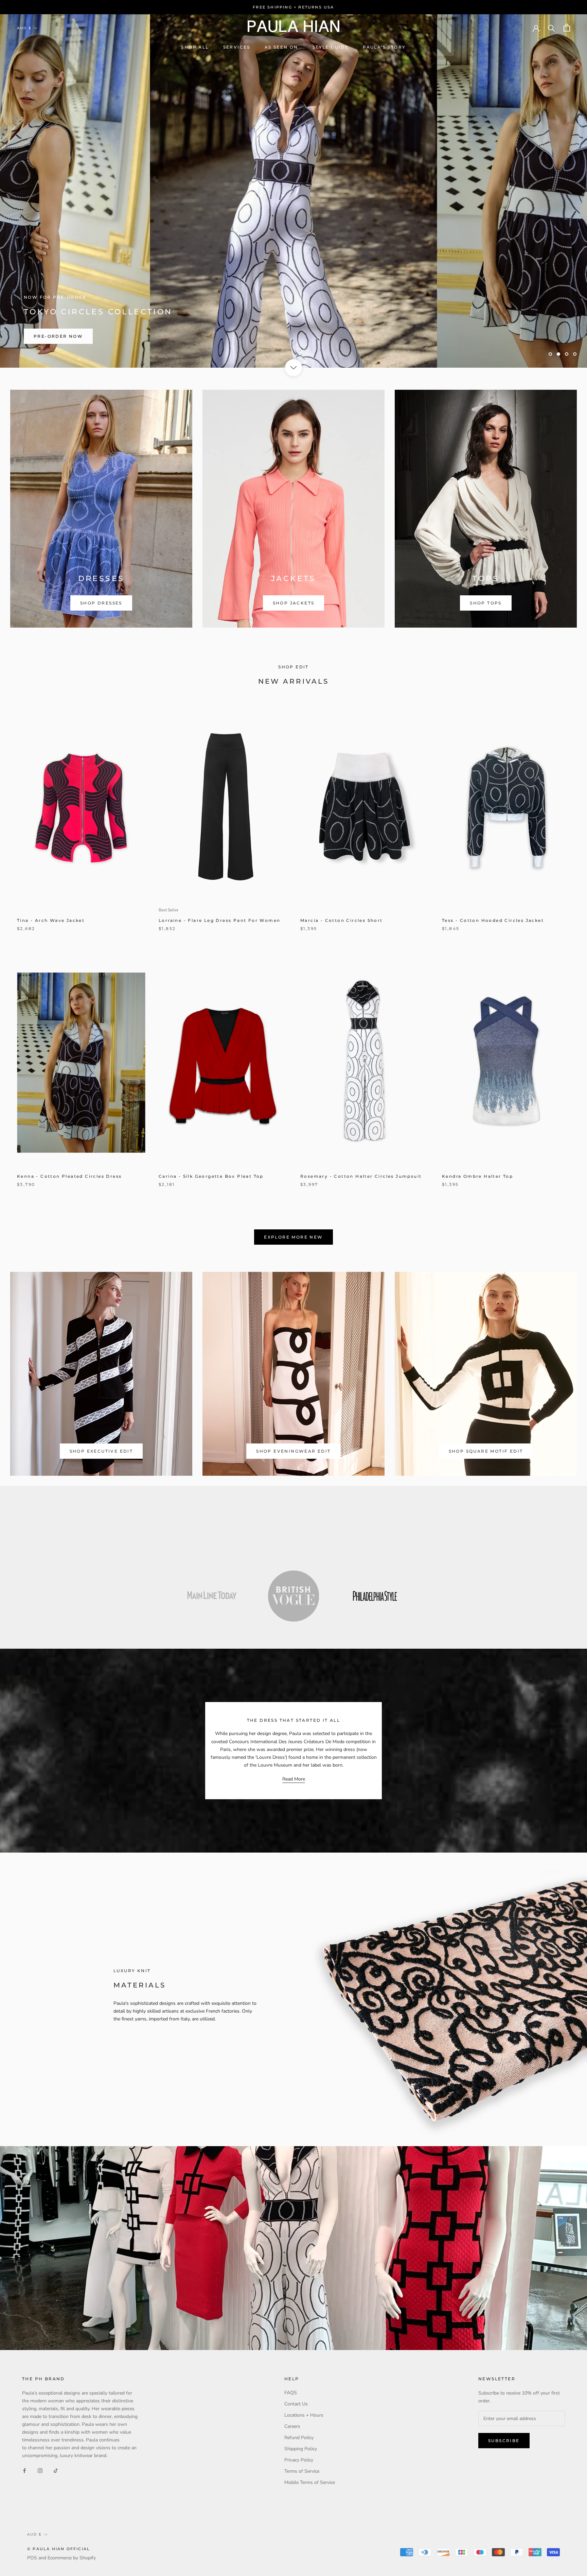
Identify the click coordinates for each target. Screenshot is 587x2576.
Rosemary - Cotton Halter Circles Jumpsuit (361, 1176)
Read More (294, 1779)
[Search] (552, 28)
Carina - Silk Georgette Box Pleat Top (211, 1176)
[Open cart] (567, 28)
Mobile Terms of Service (310, 2482)
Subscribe (504, 2441)
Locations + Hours (304, 2415)
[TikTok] (56, 2470)
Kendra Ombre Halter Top (477, 1176)
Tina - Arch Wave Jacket (51, 920)
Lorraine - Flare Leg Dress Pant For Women (219, 920)
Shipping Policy (301, 2449)
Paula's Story (384, 47)
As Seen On (281, 47)
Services (237, 47)
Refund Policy (299, 2438)
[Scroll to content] (293, 368)
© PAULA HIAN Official (59, 2549)
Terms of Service (302, 2471)
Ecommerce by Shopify (72, 2558)
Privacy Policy (299, 2460)
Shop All (195, 47)
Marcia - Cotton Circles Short (342, 920)
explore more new (293, 1237)
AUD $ (24, 28)
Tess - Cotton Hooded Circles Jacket (493, 920)
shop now (293, 336)
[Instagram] (40, 2470)
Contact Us (296, 2404)
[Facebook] (24, 2470)
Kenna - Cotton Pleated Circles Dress (69, 1176)
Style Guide (331, 47)
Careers (292, 2426)
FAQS (291, 2393)
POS (32, 2558)
